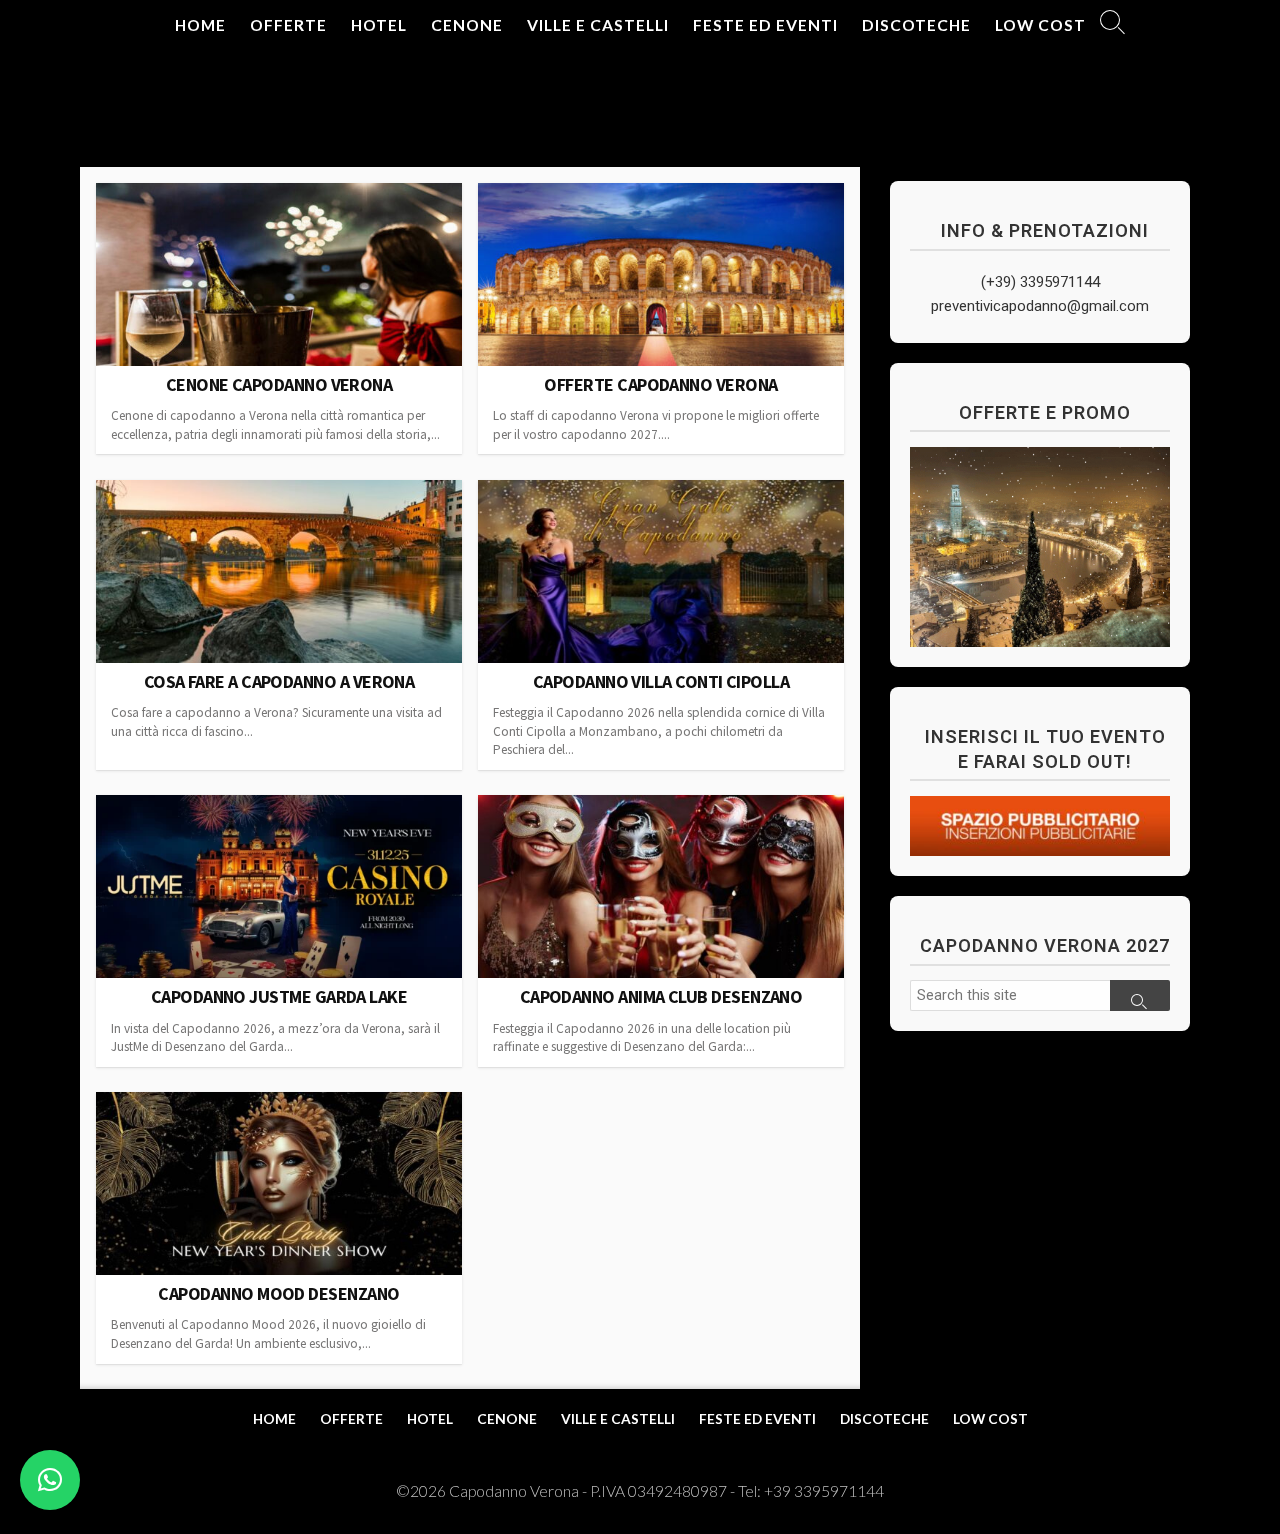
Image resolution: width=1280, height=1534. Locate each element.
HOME (200, 25)
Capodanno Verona (515, 1491)
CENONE (467, 25)
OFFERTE (288, 25)
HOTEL (379, 25)
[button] (50, 1480)
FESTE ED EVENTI (765, 25)
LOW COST (1040, 25)
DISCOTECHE (916, 25)
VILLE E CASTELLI (598, 25)
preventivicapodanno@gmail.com (1040, 306)
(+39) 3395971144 (1040, 282)
